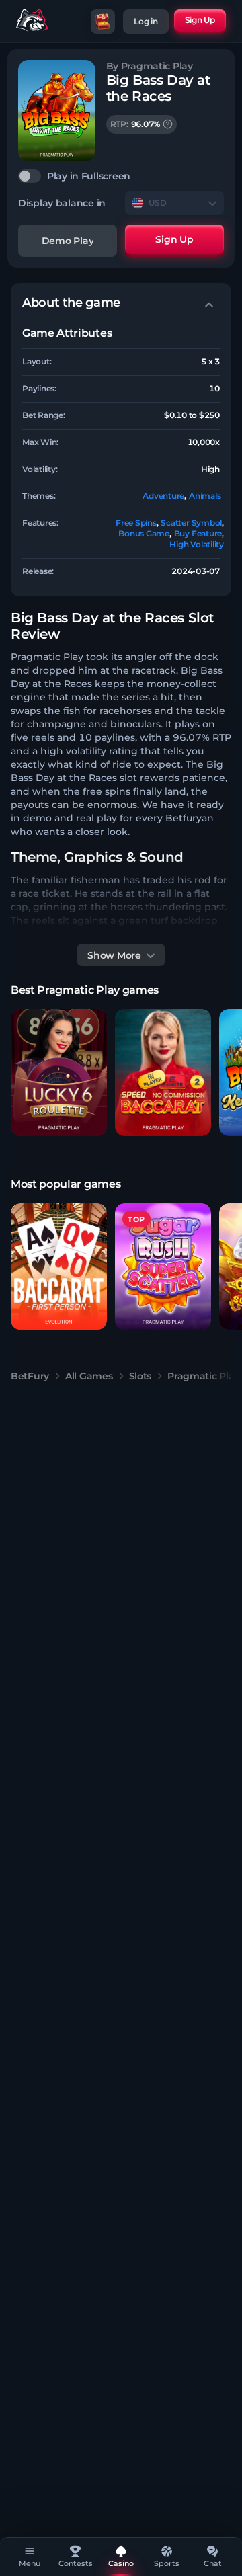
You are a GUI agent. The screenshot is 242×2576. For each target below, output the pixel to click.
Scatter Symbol (191, 523)
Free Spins (136, 523)
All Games (89, 1376)
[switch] (121, 176)
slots (140, 1376)
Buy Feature (198, 533)
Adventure (163, 496)
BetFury (30, 1376)
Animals (205, 496)
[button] (59, 1073)
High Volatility (196, 544)
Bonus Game (144, 533)
